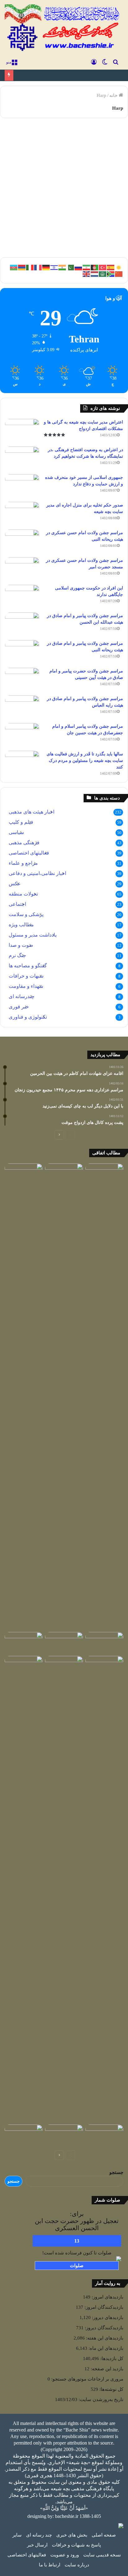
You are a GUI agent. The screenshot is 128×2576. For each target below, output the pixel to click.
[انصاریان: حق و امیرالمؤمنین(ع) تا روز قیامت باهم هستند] (104, 1396)
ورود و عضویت (65, 2555)
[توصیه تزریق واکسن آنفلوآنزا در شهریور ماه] (64, 1889)
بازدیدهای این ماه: (105, 2348)
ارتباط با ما (50, 2565)
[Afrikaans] (111, 273)
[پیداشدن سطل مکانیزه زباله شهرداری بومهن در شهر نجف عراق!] (104, 1643)
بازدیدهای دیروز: (107, 2317)
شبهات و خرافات (26, 976)
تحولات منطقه (23, 894)
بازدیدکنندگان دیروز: (103, 2328)
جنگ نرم (17, 955)
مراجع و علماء (23, 863)
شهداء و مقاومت (26, 986)
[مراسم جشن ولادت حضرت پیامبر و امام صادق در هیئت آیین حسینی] (22, 679)
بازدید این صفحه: (106, 2369)
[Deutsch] (46, 267)
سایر (17, 2535)
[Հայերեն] (22, 267)
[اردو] (71, 267)
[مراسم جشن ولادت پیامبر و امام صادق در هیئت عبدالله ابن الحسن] (22, 624)
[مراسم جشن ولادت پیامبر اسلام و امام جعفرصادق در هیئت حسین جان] (22, 735)
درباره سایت (77, 2565)
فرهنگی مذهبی (24, 843)
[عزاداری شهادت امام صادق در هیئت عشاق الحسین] (104, 1667)
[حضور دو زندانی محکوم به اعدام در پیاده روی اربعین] (24, 1643)
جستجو (116, 2172)
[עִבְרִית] (54, 267)
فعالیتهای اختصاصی (29, 853)
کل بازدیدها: (111, 2358)
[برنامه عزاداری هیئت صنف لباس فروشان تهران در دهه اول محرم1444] (24, 2135)
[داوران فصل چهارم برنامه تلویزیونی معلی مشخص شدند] (64, 1174)
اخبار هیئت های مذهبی (32, 812)
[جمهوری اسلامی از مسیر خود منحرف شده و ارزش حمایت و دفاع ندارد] (22, 486)
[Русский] (79, 267)
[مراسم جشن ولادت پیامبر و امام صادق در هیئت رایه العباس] (22, 707)
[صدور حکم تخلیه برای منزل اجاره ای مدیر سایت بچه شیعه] (22, 513)
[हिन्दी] (62, 267)
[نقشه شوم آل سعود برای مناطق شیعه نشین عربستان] (64, 2135)
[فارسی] (87, 267)
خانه (114, 95)
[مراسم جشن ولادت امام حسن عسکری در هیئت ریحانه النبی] (22, 541)
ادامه (110, 231)
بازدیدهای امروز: (107, 2297)
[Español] (111, 267)
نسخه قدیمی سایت (102, 2555)
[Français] (38, 267)
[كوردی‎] (119, 267)
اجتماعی (17, 904)
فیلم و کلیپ (21, 822)
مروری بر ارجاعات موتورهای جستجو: (87, 2379)
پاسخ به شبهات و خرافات (76, 2545)
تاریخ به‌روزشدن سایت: (100, 2400)
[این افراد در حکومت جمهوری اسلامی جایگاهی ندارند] (22, 596)
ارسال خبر (37, 2545)
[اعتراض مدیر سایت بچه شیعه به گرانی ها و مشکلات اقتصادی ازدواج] (22, 431)
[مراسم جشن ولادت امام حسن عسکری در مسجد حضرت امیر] (22, 569)
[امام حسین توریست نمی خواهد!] (24, 1667)
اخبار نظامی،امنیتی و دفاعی (37, 873)
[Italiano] (30, 267)
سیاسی (16, 832)
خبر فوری (19, 1007)
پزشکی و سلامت (26, 914)
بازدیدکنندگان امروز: (103, 2307)
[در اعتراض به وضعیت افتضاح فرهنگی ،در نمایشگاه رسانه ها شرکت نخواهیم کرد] (22, 458)
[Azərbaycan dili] (14, 267)
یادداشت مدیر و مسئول (33, 935)
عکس (15, 884)
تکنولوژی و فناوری (98, 138)
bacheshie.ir (67, 2516)
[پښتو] (95, 267)
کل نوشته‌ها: (111, 2389)
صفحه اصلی (104, 2535)
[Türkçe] (103, 267)
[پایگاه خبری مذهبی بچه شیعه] (63, 28)
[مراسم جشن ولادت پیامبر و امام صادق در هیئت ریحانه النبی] (22, 652)
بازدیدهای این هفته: (104, 2338)
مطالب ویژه (21, 925)
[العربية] (103, 273)
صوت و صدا (21, 945)
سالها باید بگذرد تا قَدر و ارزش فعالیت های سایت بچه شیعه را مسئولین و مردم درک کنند (85, 761)
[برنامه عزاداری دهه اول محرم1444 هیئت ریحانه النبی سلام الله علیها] (24, 1174)
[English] (87, 273)
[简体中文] (119, 273)
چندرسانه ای (22, 996)
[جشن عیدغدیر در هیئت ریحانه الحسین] (104, 2135)
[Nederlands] (95, 273)
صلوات (77, 2266)
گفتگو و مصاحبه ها (28, 966)
